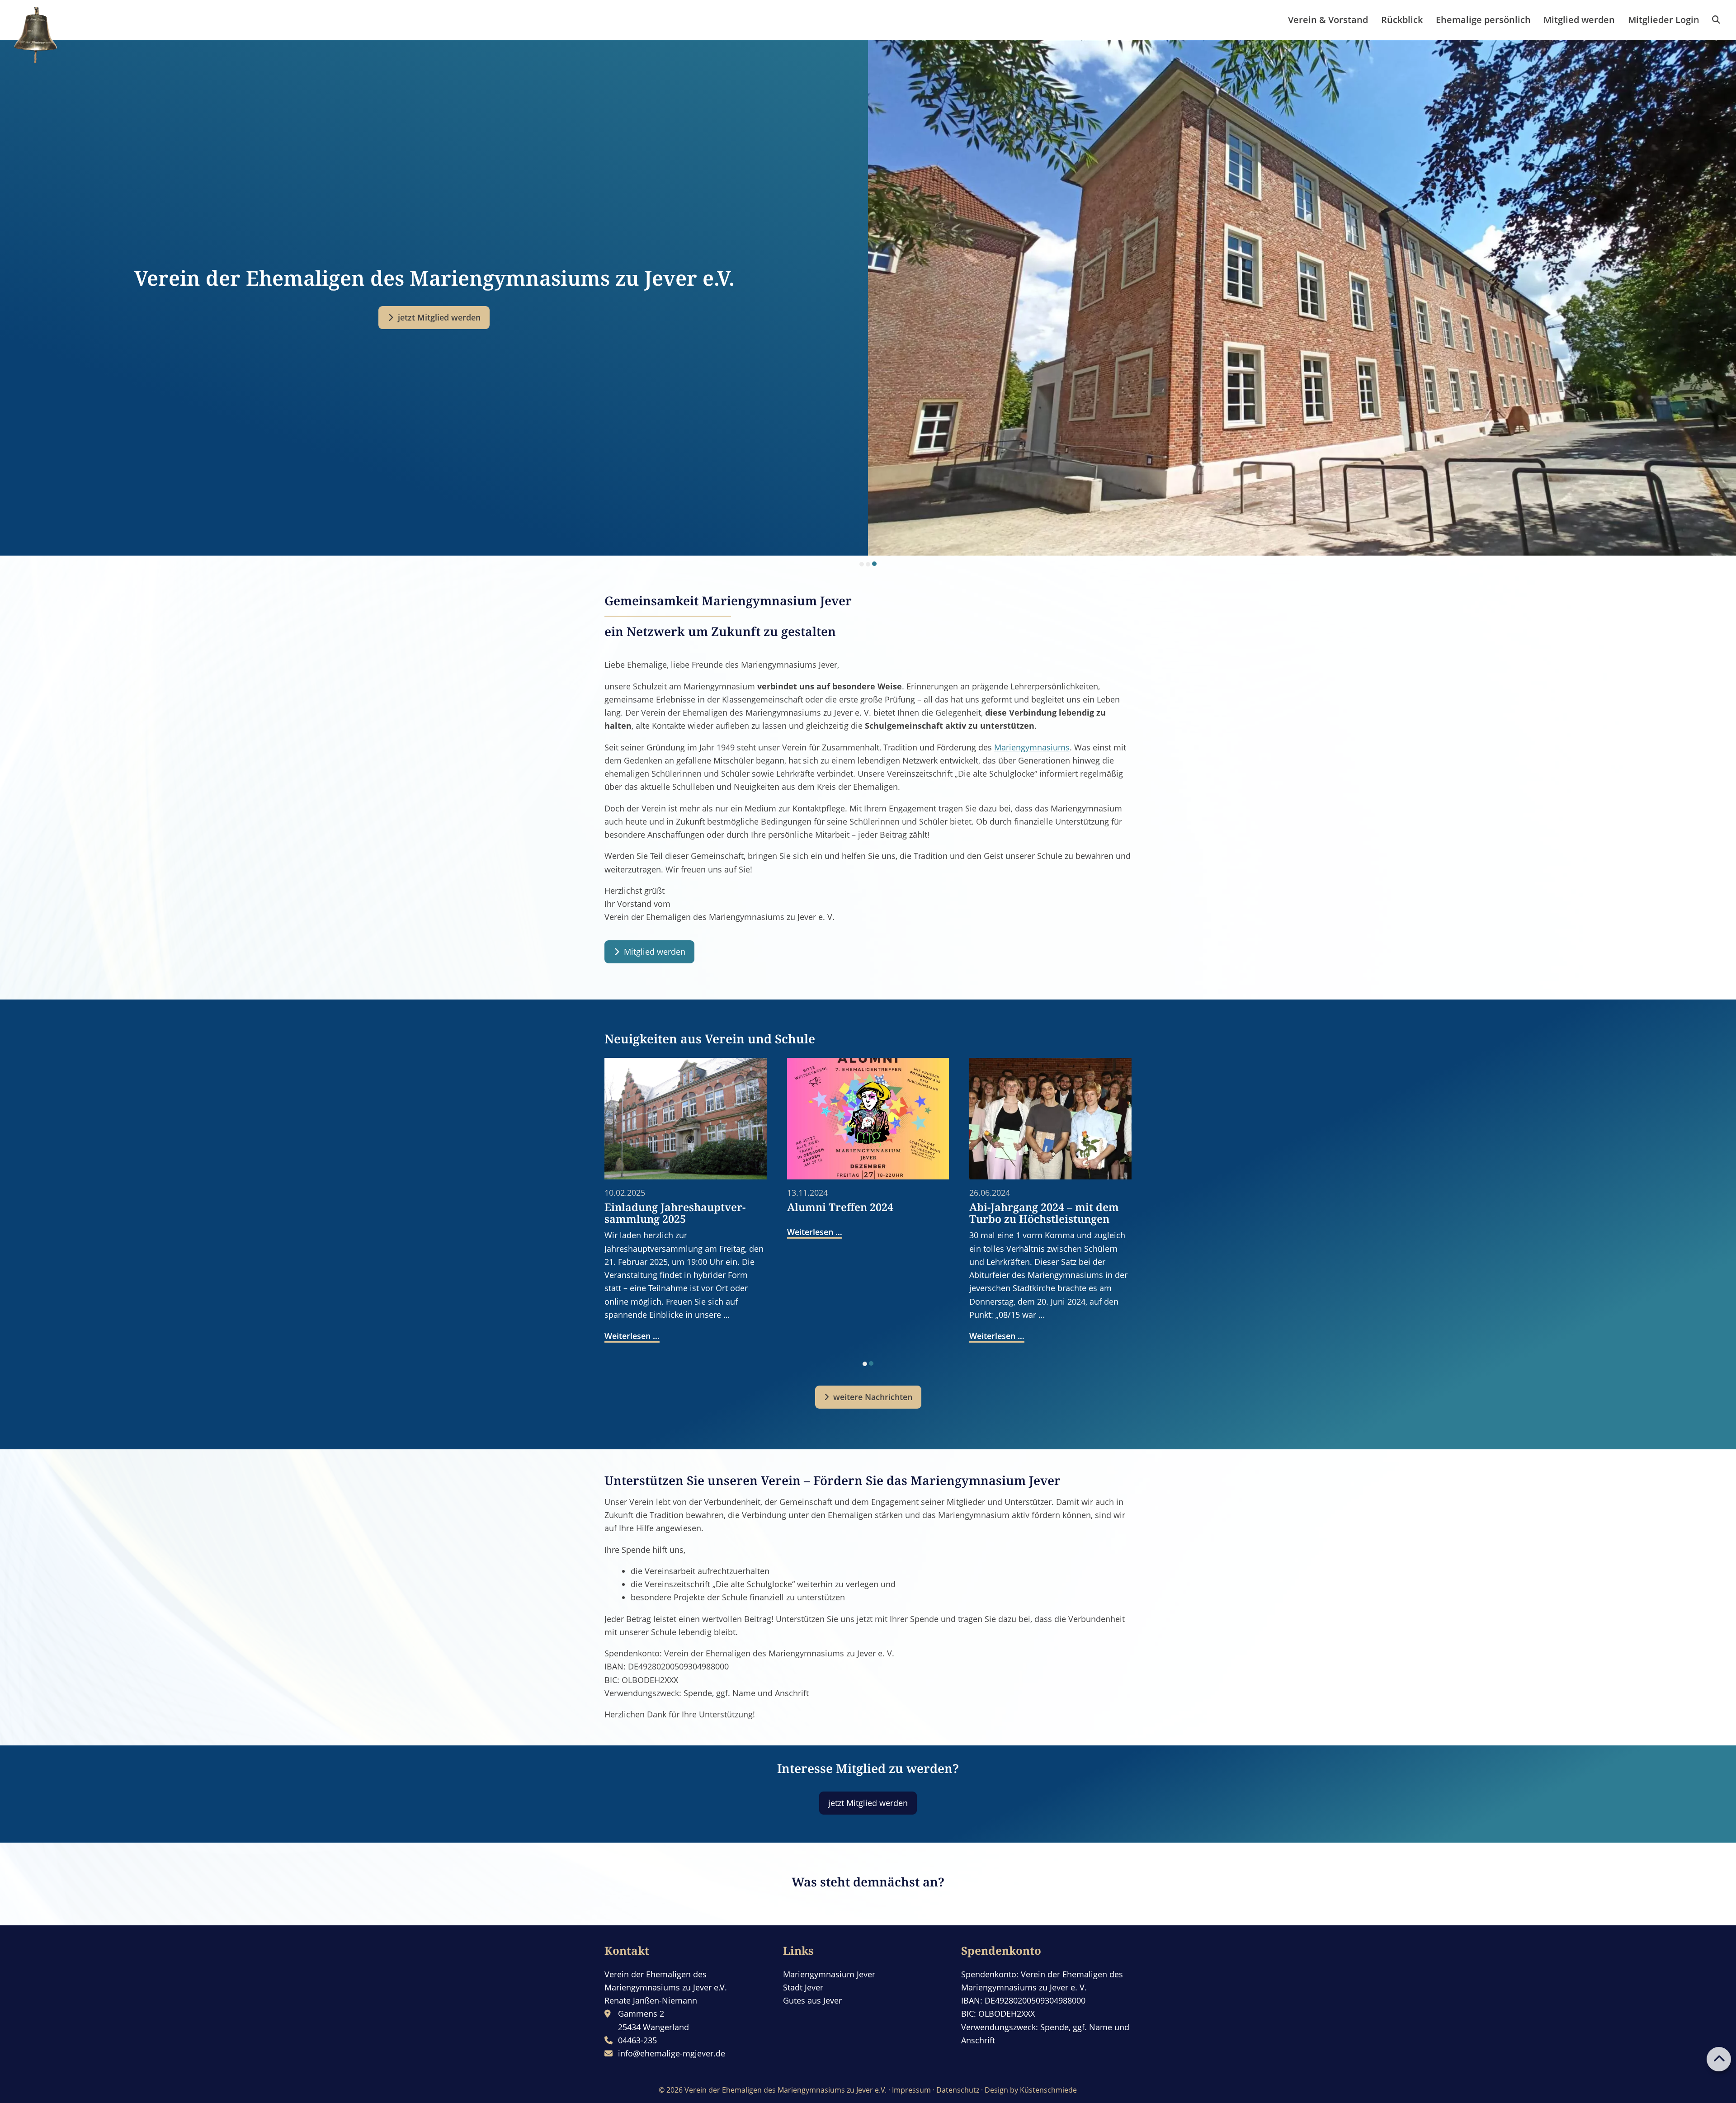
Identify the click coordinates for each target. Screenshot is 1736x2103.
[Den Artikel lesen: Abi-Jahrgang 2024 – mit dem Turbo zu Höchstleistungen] (1050, 1119)
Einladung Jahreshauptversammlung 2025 (675, 1213)
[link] (1716, 20)
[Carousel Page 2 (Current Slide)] (871, 1363)
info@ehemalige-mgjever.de (672, 2053)
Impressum (911, 2090)
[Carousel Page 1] (862, 564)
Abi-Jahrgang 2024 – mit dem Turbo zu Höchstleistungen (1044, 1213)
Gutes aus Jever (812, 2000)
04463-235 (637, 2040)
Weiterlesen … (632, 1336)
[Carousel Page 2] (868, 564)
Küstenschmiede (1048, 2090)
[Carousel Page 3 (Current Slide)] (874, 564)
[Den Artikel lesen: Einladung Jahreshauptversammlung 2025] (686, 1119)
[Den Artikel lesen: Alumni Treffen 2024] (868, 1119)
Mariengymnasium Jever (829, 1974)
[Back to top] (1719, 2059)
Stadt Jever (803, 1987)
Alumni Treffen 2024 (840, 1207)
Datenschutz (958, 2090)
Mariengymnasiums (1032, 747)
